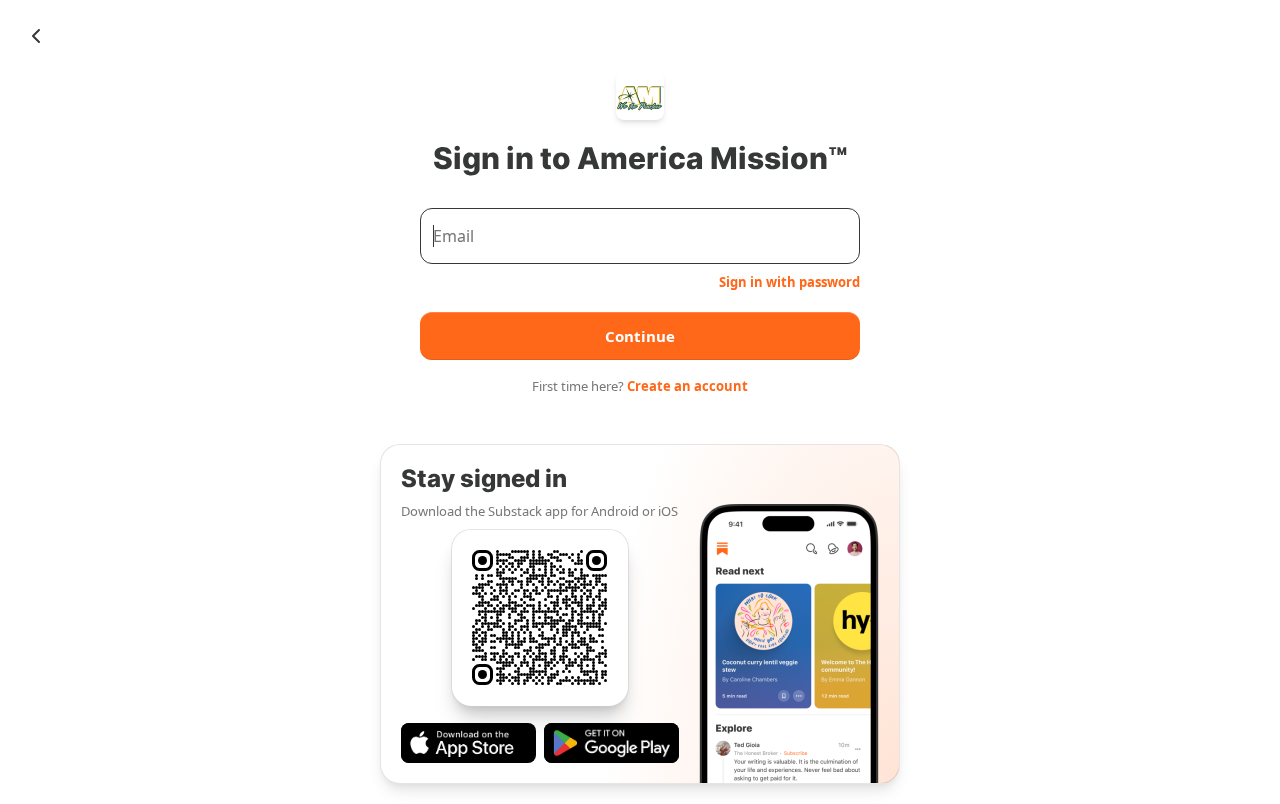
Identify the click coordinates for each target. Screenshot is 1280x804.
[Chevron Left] (36, 36)
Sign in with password (789, 282)
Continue (640, 336)
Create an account (687, 386)
